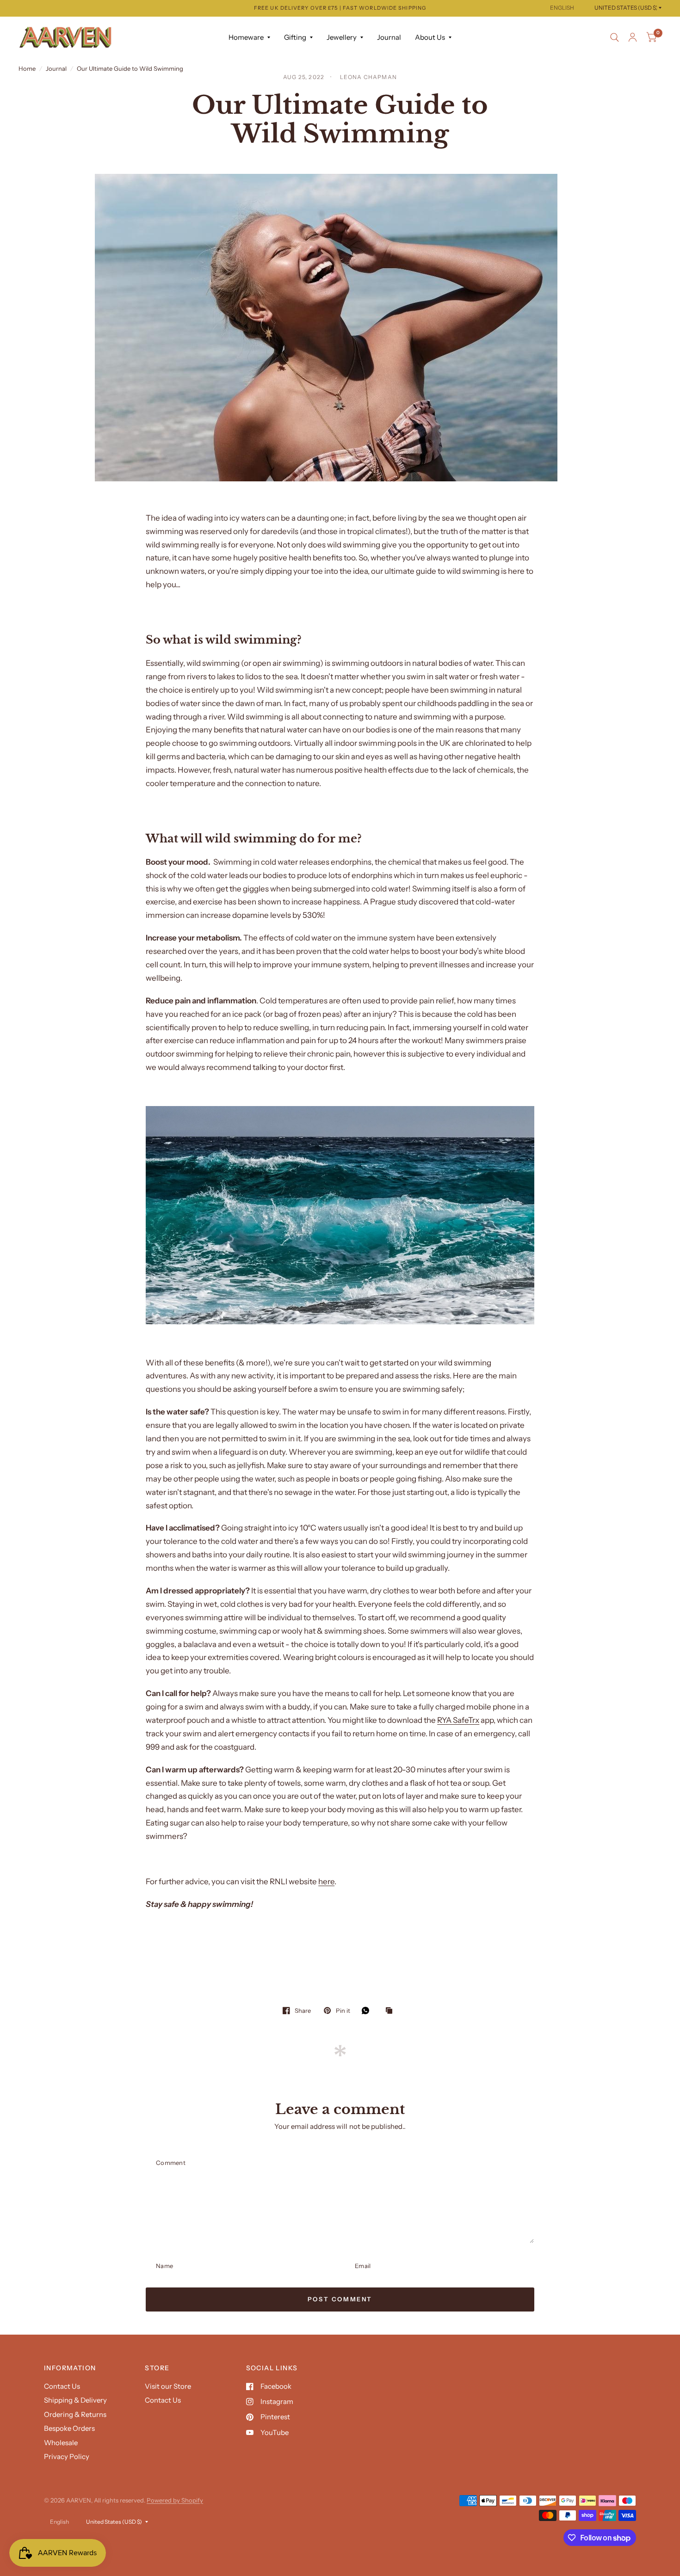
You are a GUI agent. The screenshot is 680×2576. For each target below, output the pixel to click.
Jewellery (342, 37)
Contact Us (62, 2386)
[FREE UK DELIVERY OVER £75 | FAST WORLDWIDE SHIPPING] (340, 8)
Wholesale (61, 2443)
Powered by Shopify (175, 2500)
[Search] (615, 37)
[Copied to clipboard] (391, 2011)
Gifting (295, 37)
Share (303, 2010)
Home (27, 68)
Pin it (343, 2010)
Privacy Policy (67, 2456)
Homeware (246, 37)
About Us (430, 37)
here (326, 1881)
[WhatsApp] (368, 2010)
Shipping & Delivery (75, 2400)
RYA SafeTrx (458, 1720)
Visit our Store (168, 2386)
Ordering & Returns (75, 2414)
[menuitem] (249, 37)
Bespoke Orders (69, 2428)
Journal (389, 37)
